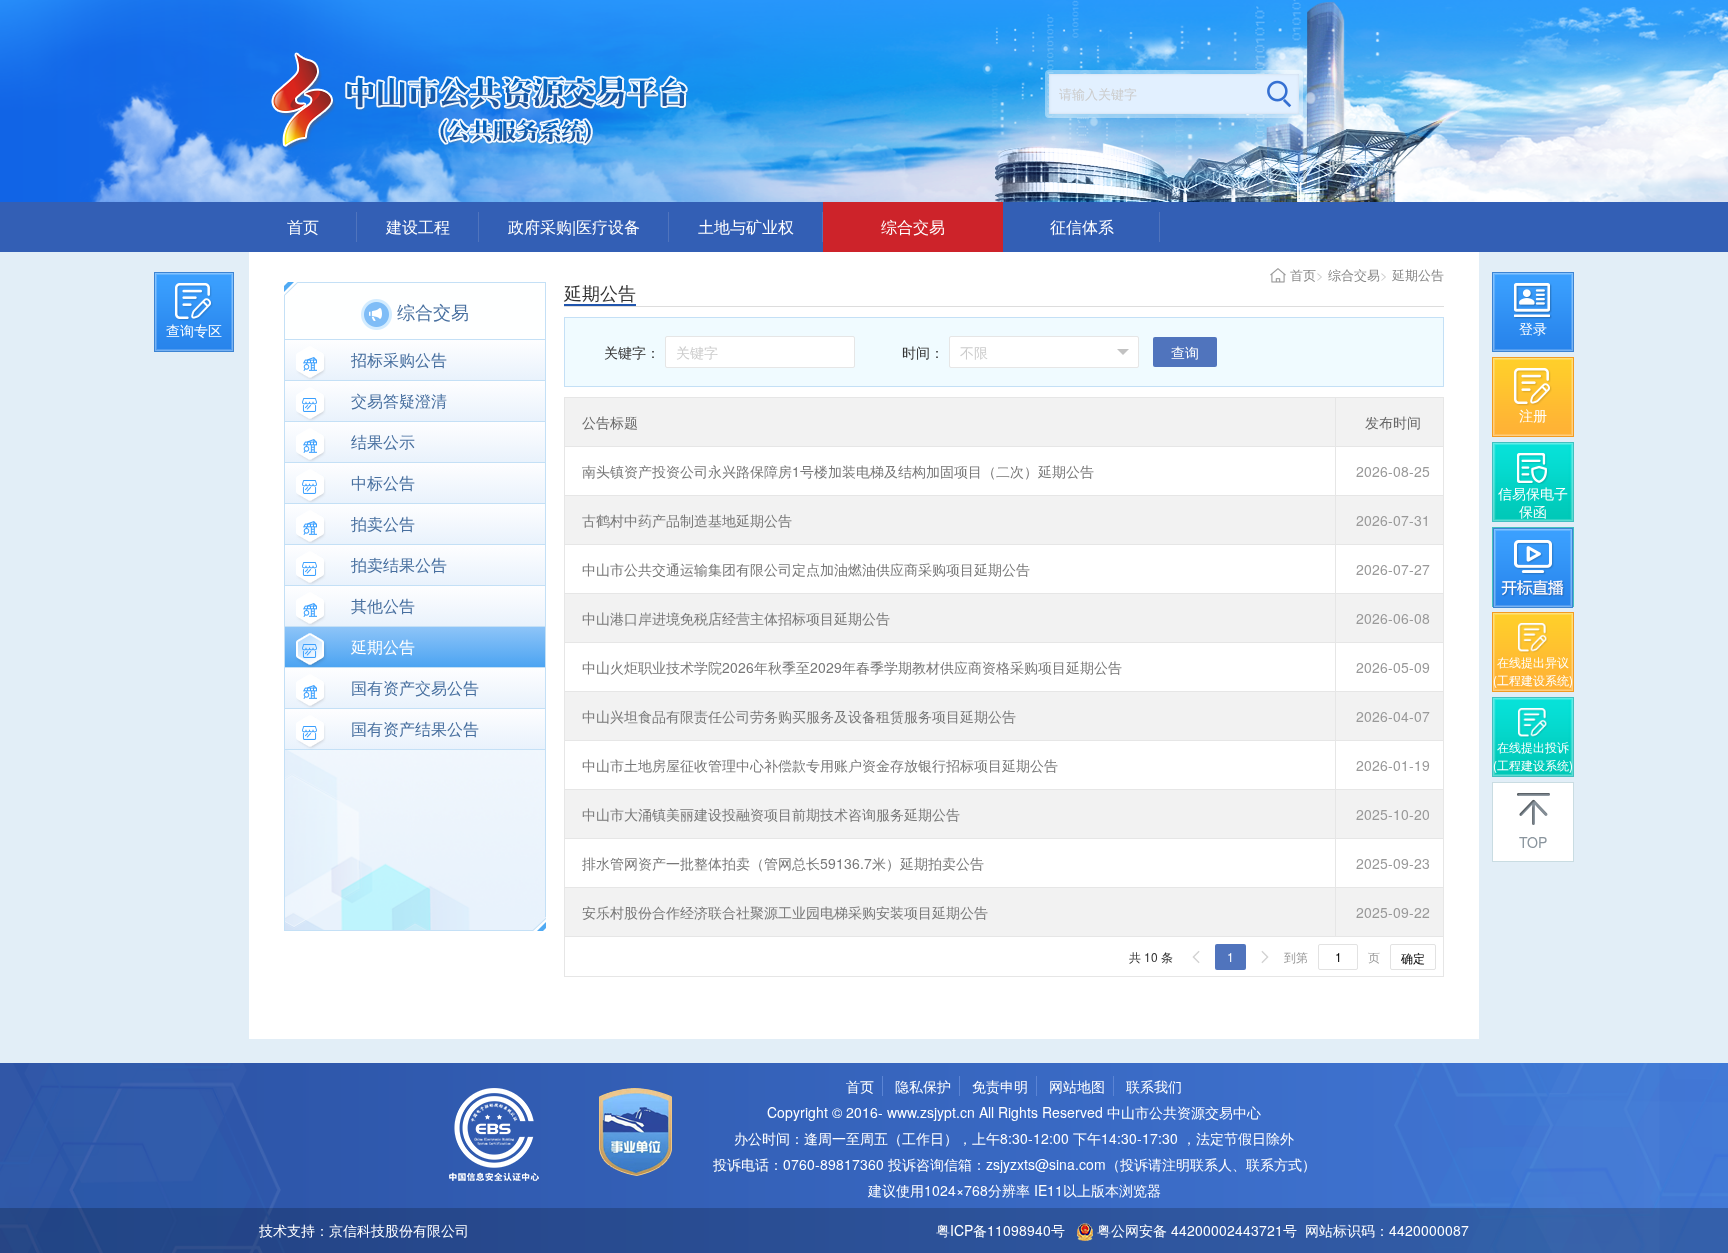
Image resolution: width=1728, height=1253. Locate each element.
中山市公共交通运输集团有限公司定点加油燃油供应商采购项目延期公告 (806, 569)
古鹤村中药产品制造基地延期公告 (687, 520)
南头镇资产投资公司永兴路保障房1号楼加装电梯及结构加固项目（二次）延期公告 (838, 471)
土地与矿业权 (746, 226)
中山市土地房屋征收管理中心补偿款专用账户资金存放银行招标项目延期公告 (820, 765)
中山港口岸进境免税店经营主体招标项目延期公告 (736, 618)
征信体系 (1082, 226)
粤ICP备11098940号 (1000, 1230)
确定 (1413, 957)
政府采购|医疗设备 (574, 226)
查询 (1185, 352)
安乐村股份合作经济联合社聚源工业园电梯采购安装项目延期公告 (785, 912)
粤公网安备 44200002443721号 (1195, 1230)
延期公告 (1418, 274)
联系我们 (1154, 1086)
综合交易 (913, 226)
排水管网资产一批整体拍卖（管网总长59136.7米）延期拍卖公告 (783, 863)
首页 (303, 226)
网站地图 (1077, 1086)
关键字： (632, 352)
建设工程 (418, 226)
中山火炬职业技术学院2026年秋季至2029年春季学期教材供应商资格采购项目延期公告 (852, 667)
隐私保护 (923, 1086)
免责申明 (1000, 1086)
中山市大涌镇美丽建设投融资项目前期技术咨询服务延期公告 (771, 814)
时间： (923, 352)
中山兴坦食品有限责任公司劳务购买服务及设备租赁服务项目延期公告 (799, 716)
